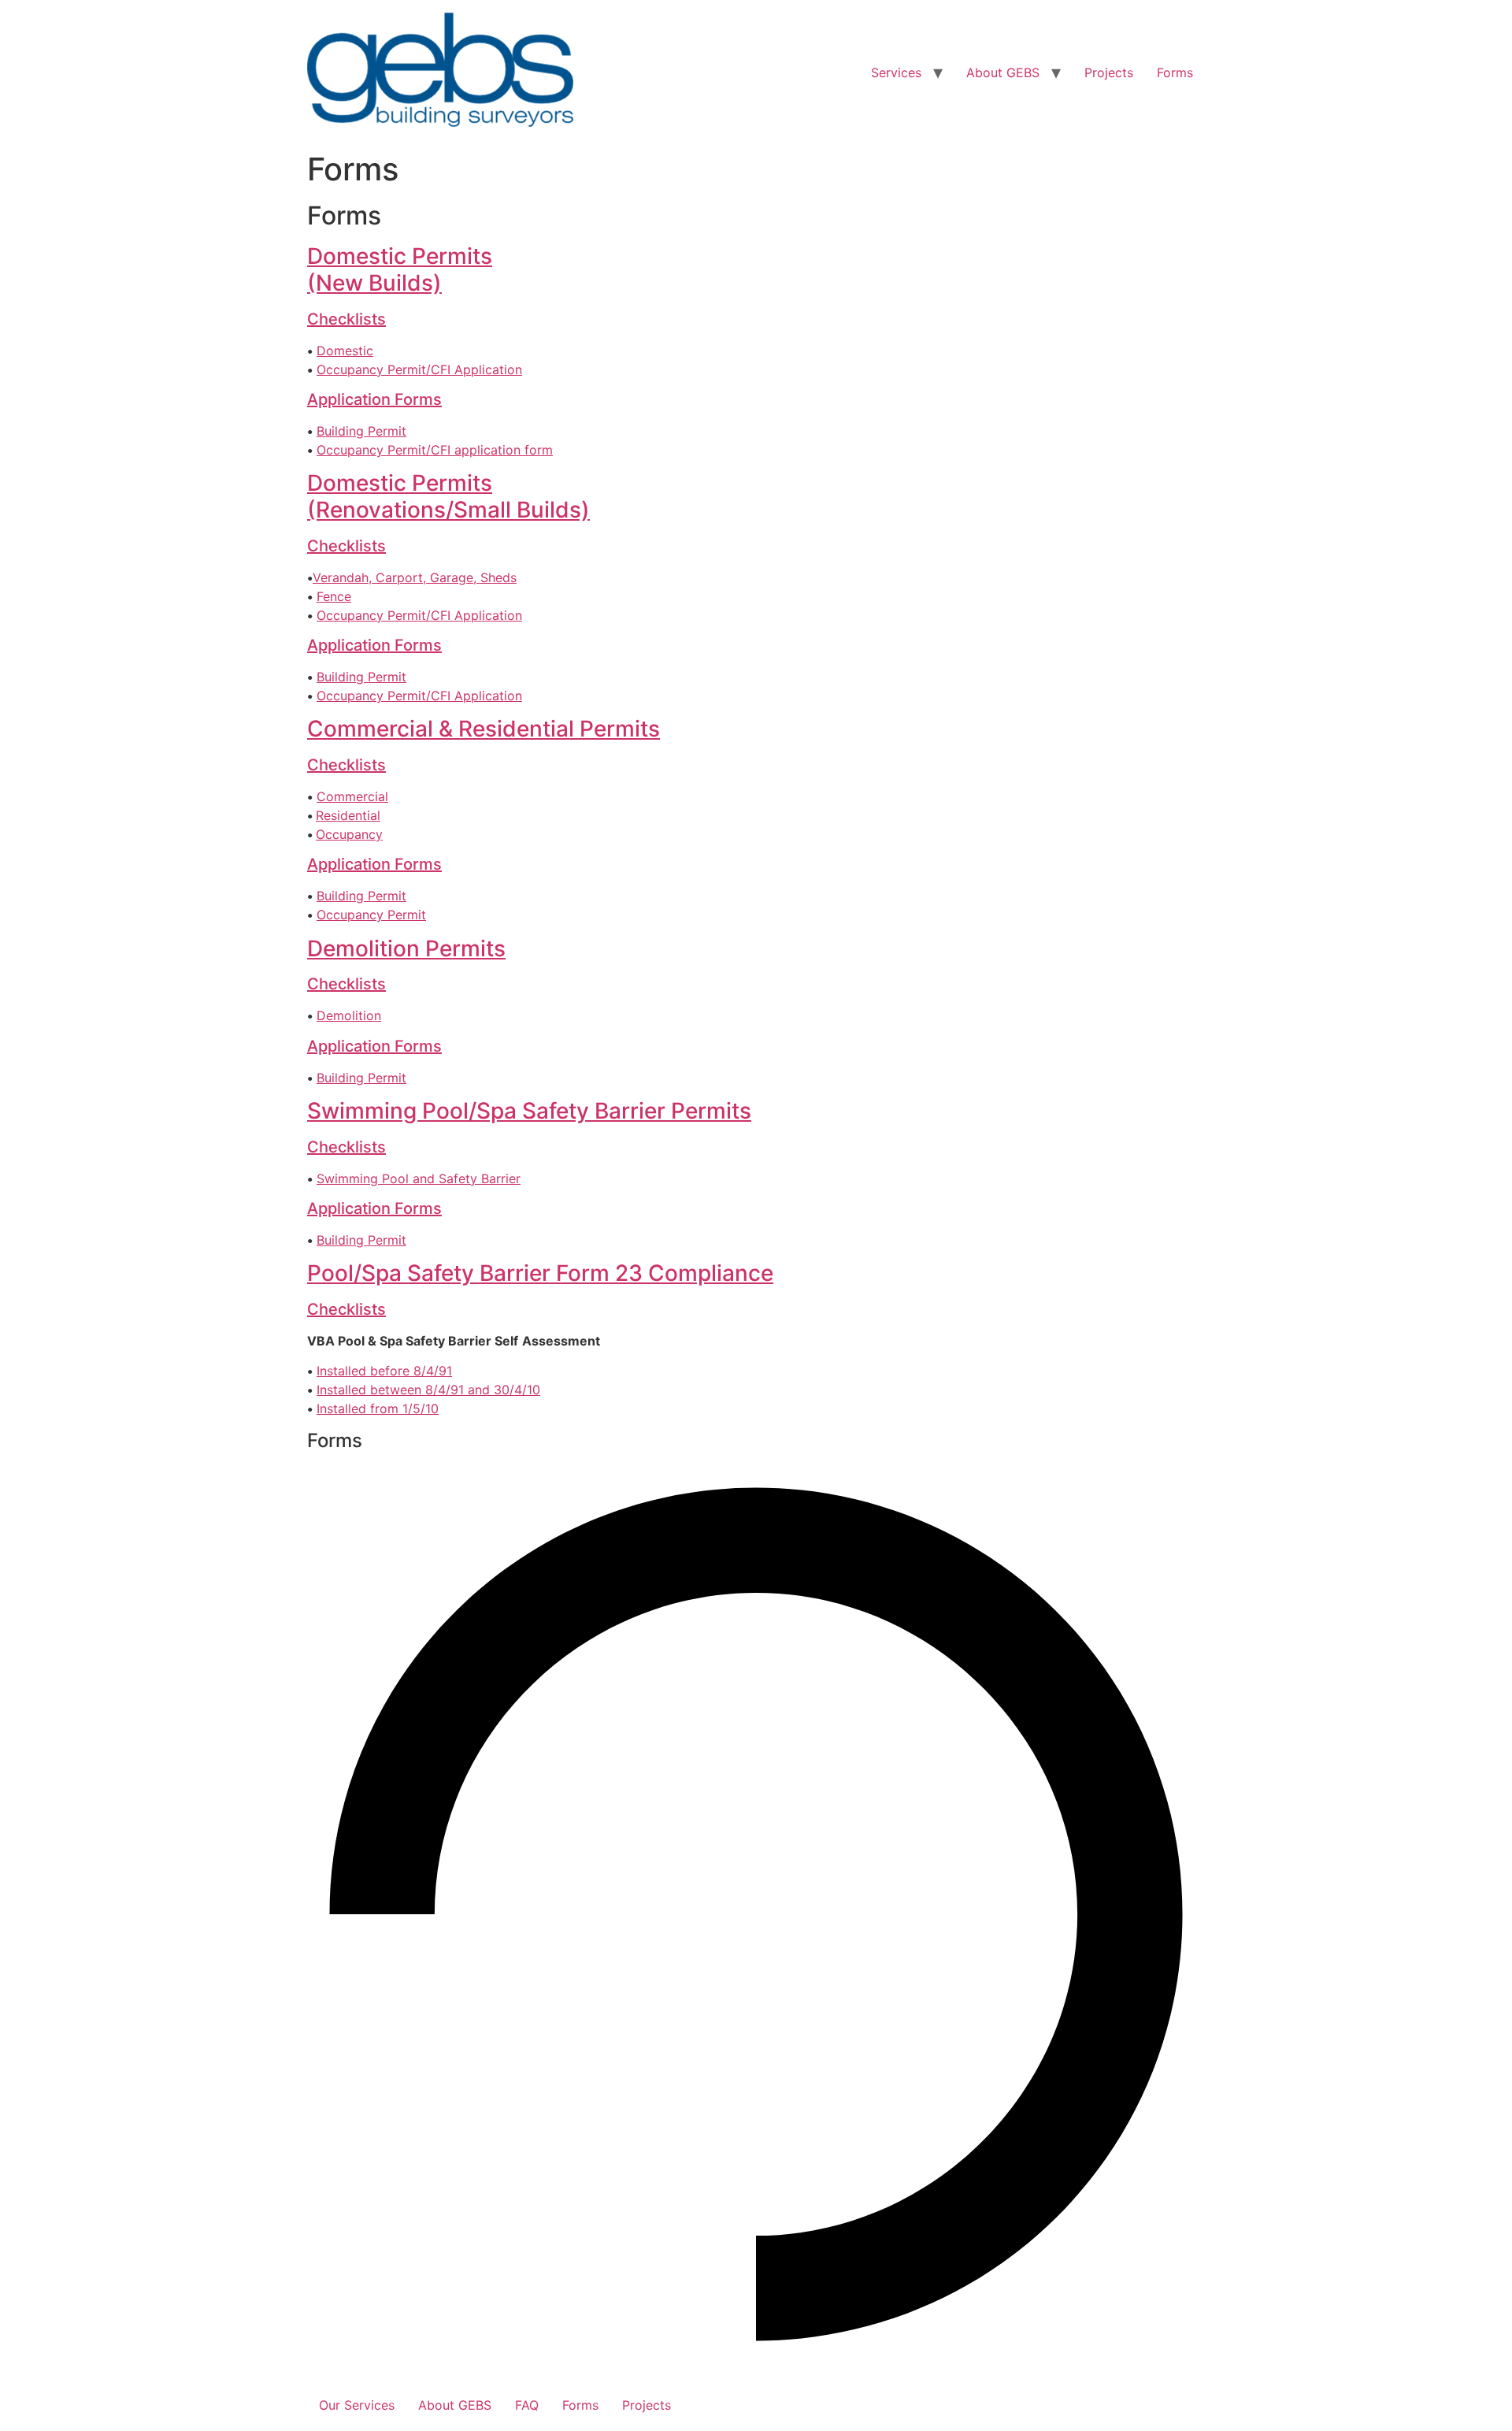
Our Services (357, 2405)
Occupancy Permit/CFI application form (435, 450)
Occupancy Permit (371, 915)
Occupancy (349, 834)
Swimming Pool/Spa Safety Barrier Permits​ (529, 1111)
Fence (334, 596)
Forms (1175, 72)
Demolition (349, 1015)
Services (896, 72)
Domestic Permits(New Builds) (400, 269)
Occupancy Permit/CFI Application (419, 369)
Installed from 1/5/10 (378, 1408)
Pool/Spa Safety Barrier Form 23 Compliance (540, 1273)
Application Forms (374, 399)
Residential (348, 815)
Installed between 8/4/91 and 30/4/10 (428, 1390)
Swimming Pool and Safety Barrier (419, 1178)
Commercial (352, 796)
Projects (1109, 72)
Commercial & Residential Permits (484, 729)
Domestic (345, 351)
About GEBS (1003, 72)
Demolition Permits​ (406, 948)
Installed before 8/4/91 (384, 1371)
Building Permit (361, 431)
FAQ (527, 2405)
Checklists (346, 319)
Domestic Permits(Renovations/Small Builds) (448, 496)
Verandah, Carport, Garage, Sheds (415, 577)
